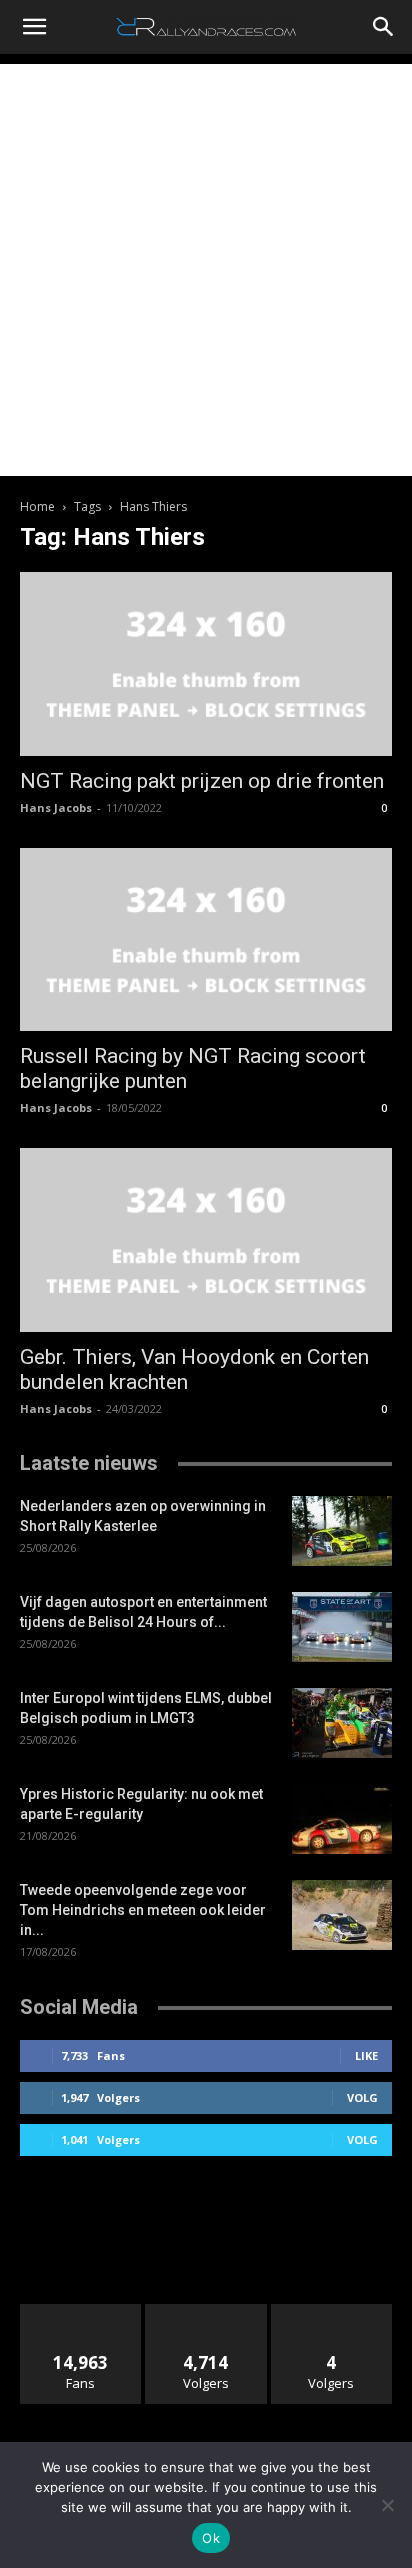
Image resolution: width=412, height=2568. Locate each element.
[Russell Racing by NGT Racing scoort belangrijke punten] (206, 940)
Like (366, 2055)
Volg (362, 2097)
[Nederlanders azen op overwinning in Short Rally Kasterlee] (342, 1531)
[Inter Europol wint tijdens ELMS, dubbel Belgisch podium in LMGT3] (342, 1723)
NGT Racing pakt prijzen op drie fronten (202, 781)
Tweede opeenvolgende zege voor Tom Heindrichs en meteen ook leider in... (143, 1910)
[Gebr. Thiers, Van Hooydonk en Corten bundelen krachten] (206, 1240)
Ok (211, 2538)
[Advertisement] (206, 270)
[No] (387, 2505)
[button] (34, 27)
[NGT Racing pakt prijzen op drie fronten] (206, 664)
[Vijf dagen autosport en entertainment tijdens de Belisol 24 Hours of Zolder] (342, 1627)
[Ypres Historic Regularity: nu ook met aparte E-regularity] (342, 1819)
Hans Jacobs (56, 807)
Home (37, 506)
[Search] (384, 27)
